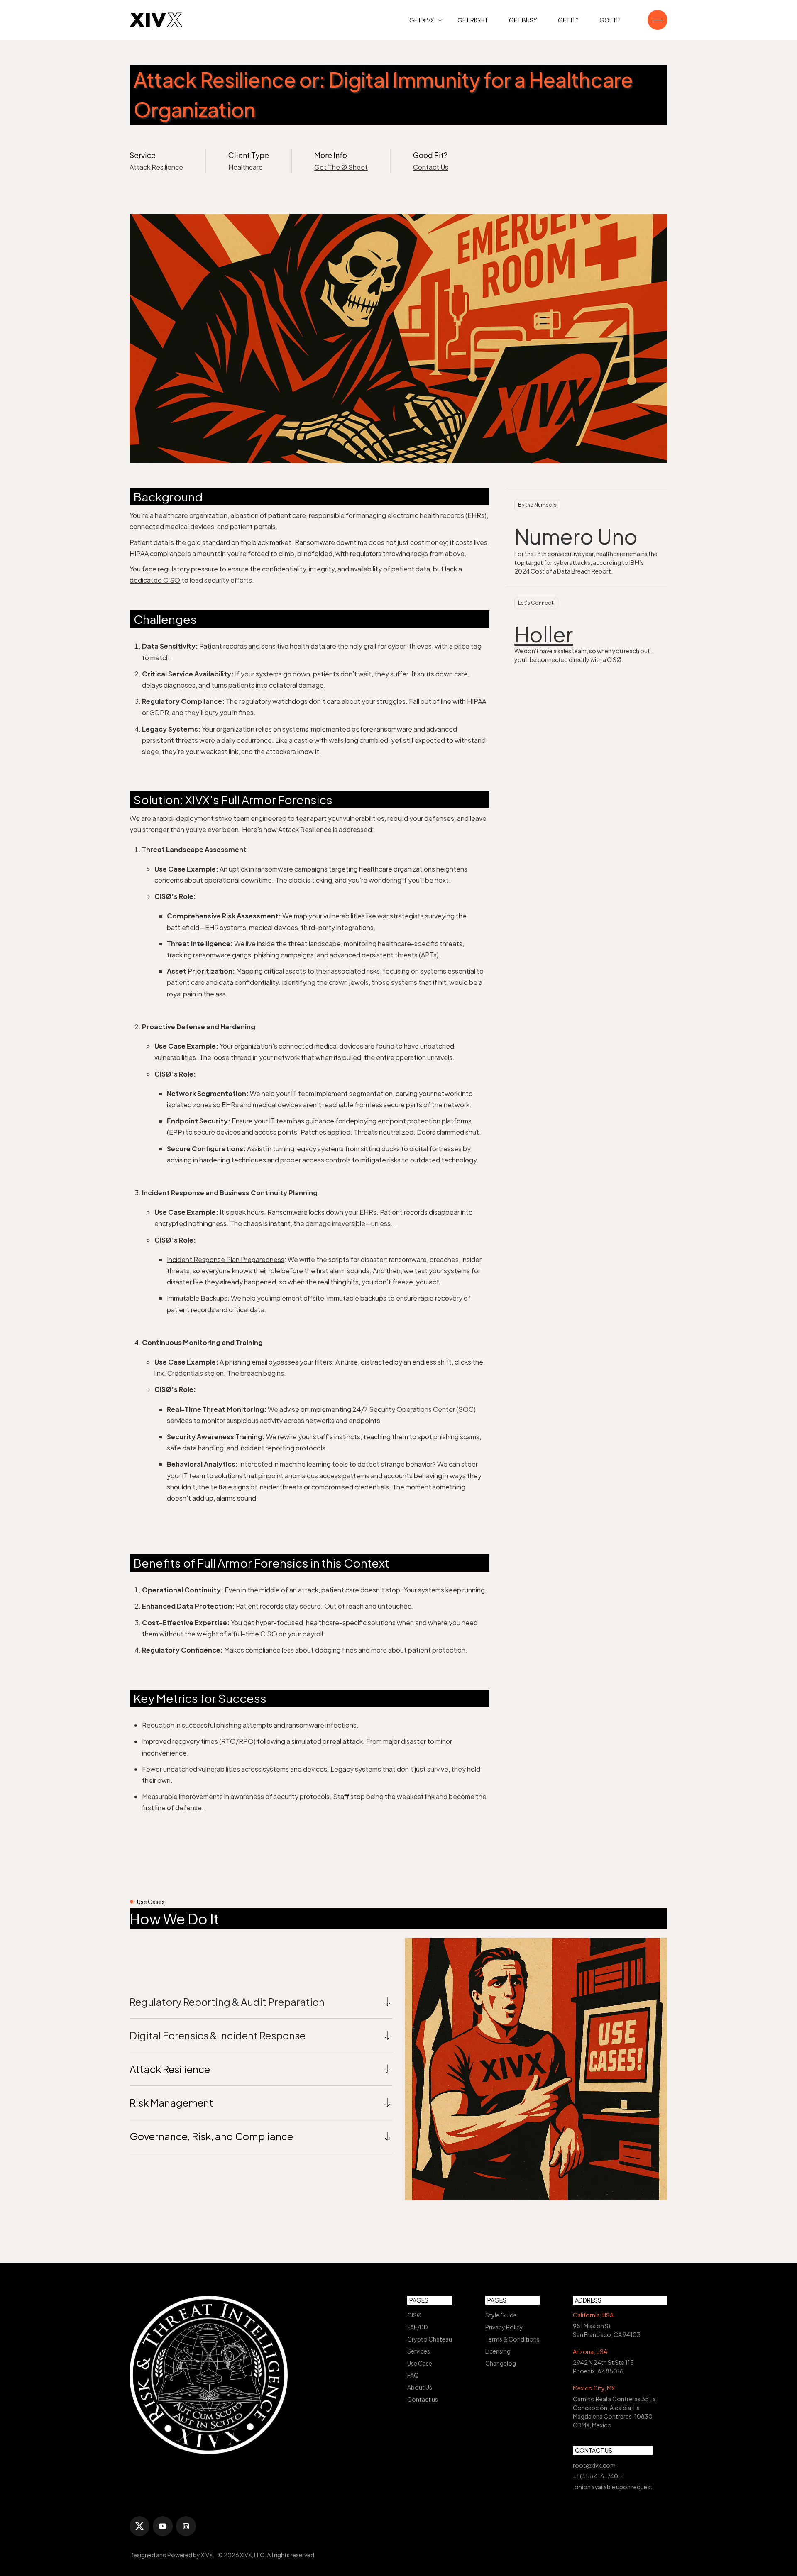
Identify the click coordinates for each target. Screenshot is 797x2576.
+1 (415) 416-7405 (597, 2476)
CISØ (414, 2315)
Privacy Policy (504, 2327)
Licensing (498, 2351)
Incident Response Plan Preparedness (226, 1259)
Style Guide (501, 2315)
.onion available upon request (613, 2487)
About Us (420, 2387)
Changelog (501, 2363)
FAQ (413, 2375)
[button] (426, 20)
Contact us (423, 2399)
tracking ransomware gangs (209, 955)
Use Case (420, 2363)
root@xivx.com (594, 2465)
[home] (156, 20)
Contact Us (431, 167)
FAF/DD (418, 2327)
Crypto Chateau (430, 2339)
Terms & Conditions (512, 2339)
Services (419, 2351)
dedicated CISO (155, 580)
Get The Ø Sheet (341, 167)
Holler (544, 634)
